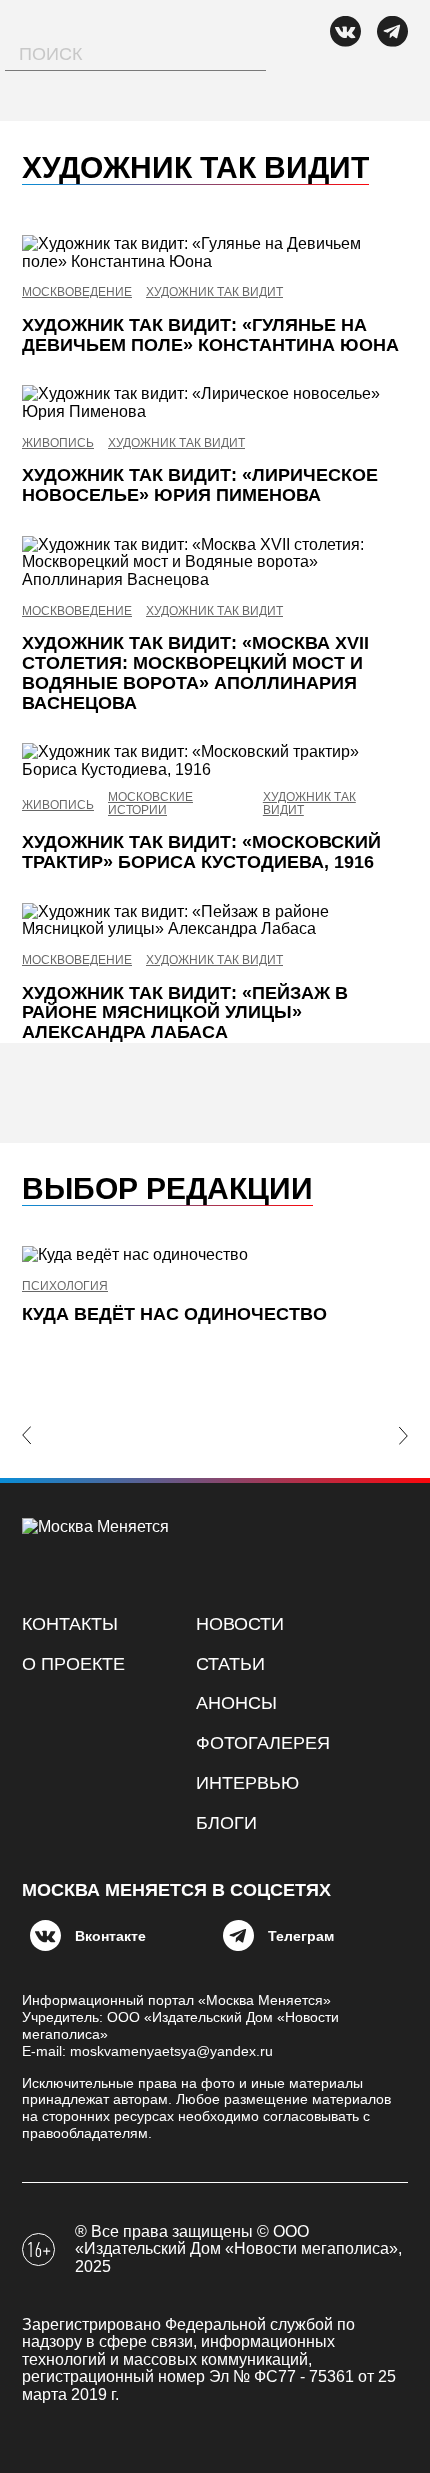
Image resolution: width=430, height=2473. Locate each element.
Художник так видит (214, 292)
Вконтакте (110, 1936)
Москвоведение (77, 292)
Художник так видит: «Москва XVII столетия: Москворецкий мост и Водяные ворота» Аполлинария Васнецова (195, 672)
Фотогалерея (263, 1743)
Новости (240, 1624)
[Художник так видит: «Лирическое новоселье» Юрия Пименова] (215, 402)
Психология (65, 1286)
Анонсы (236, 1703)
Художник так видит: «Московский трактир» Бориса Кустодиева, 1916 (201, 852)
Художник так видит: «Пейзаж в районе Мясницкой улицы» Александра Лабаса (185, 1013)
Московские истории (150, 804)
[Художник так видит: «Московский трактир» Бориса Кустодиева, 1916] (215, 760)
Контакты (70, 1624)
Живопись (58, 443)
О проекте (73, 1664)
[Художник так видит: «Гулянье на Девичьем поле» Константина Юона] (215, 252)
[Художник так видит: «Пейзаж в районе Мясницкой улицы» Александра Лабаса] (215, 920)
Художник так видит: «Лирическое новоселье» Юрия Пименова (200, 485)
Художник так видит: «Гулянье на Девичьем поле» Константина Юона (210, 335)
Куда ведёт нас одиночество (174, 1314)
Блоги (226, 1823)
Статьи (230, 1664)
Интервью (247, 1783)
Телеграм (301, 1936)
